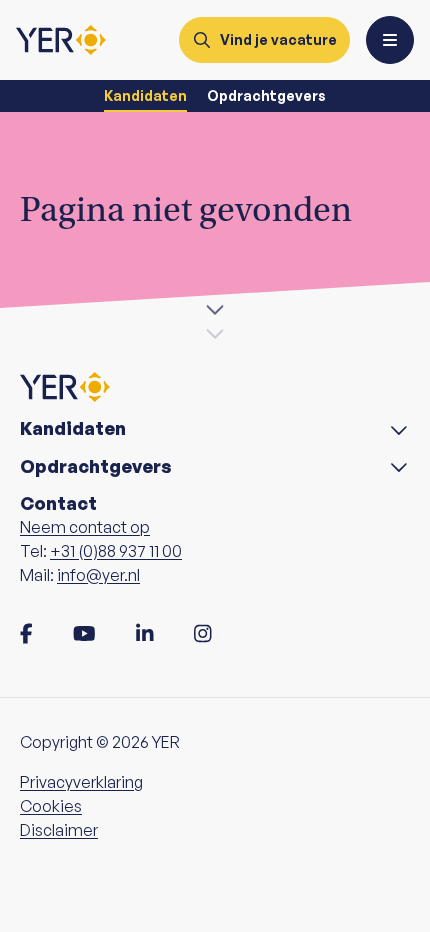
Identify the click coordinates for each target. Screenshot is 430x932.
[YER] (61, 40)
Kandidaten (145, 95)
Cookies (51, 806)
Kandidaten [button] (73, 428)
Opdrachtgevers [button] (96, 466)
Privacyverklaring (81, 782)
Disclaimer (59, 830)
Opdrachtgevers (266, 95)
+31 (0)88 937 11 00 (116, 551)
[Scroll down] (215, 312)
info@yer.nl (98, 575)
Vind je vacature (278, 39)
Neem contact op (85, 527)
